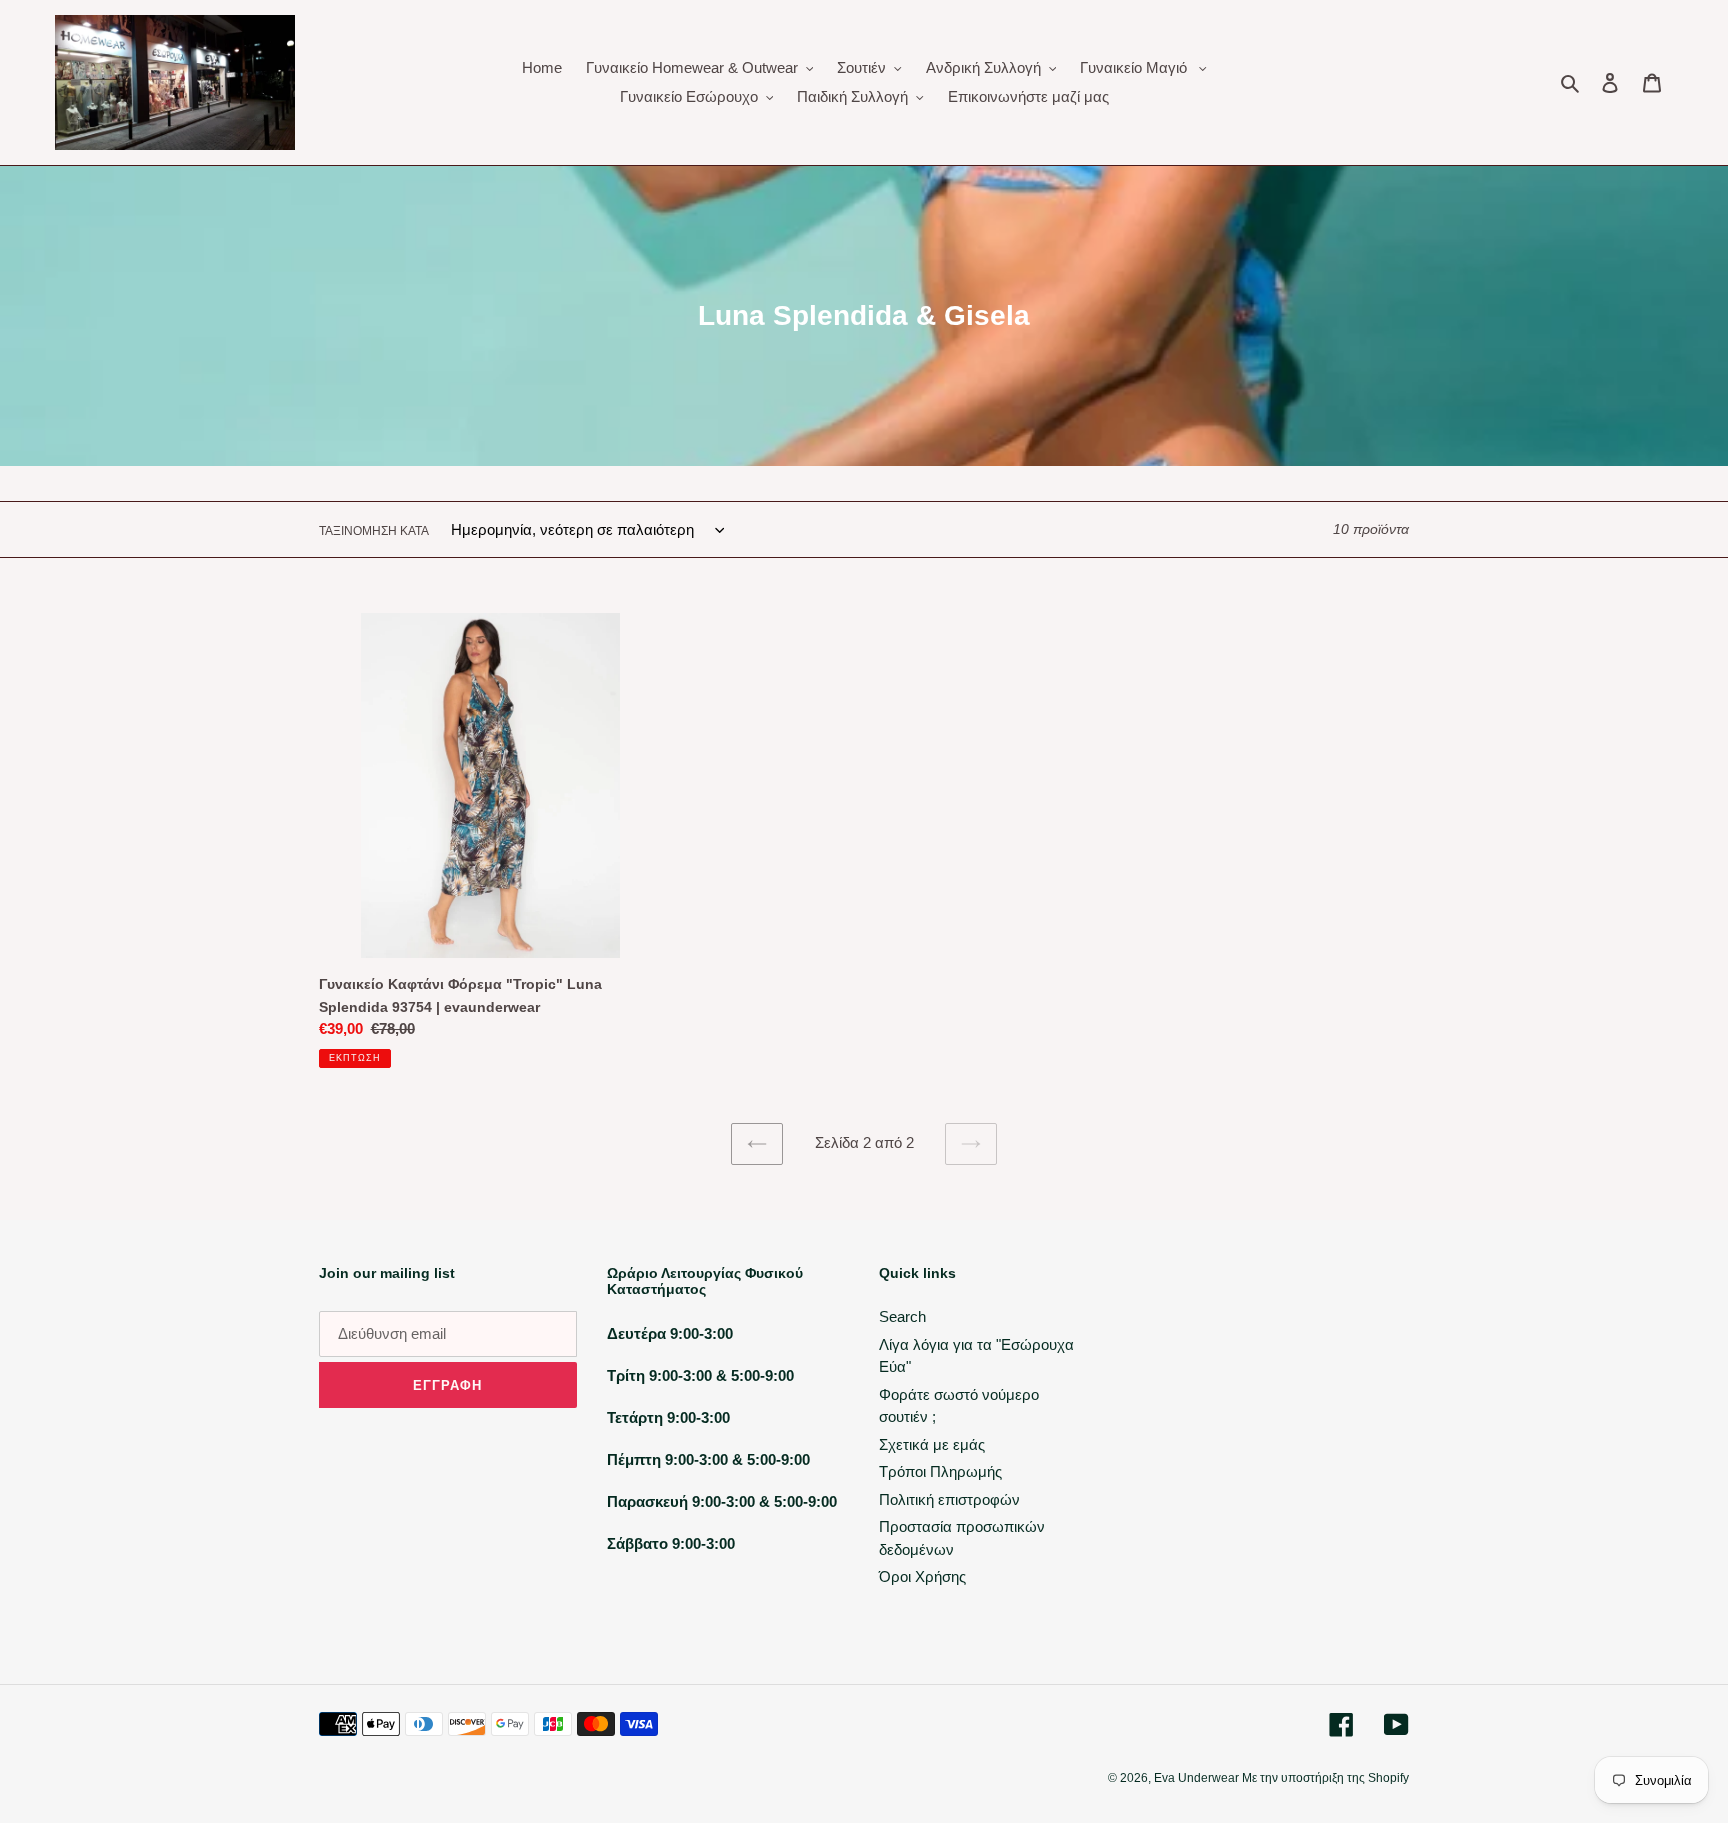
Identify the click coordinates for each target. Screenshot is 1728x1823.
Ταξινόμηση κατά (374, 531)
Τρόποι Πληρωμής (940, 1471)
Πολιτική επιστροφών (949, 1499)
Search (902, 1316)
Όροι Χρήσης (922, 1576)
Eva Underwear (1198, 1778)
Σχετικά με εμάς (932, 1444)
